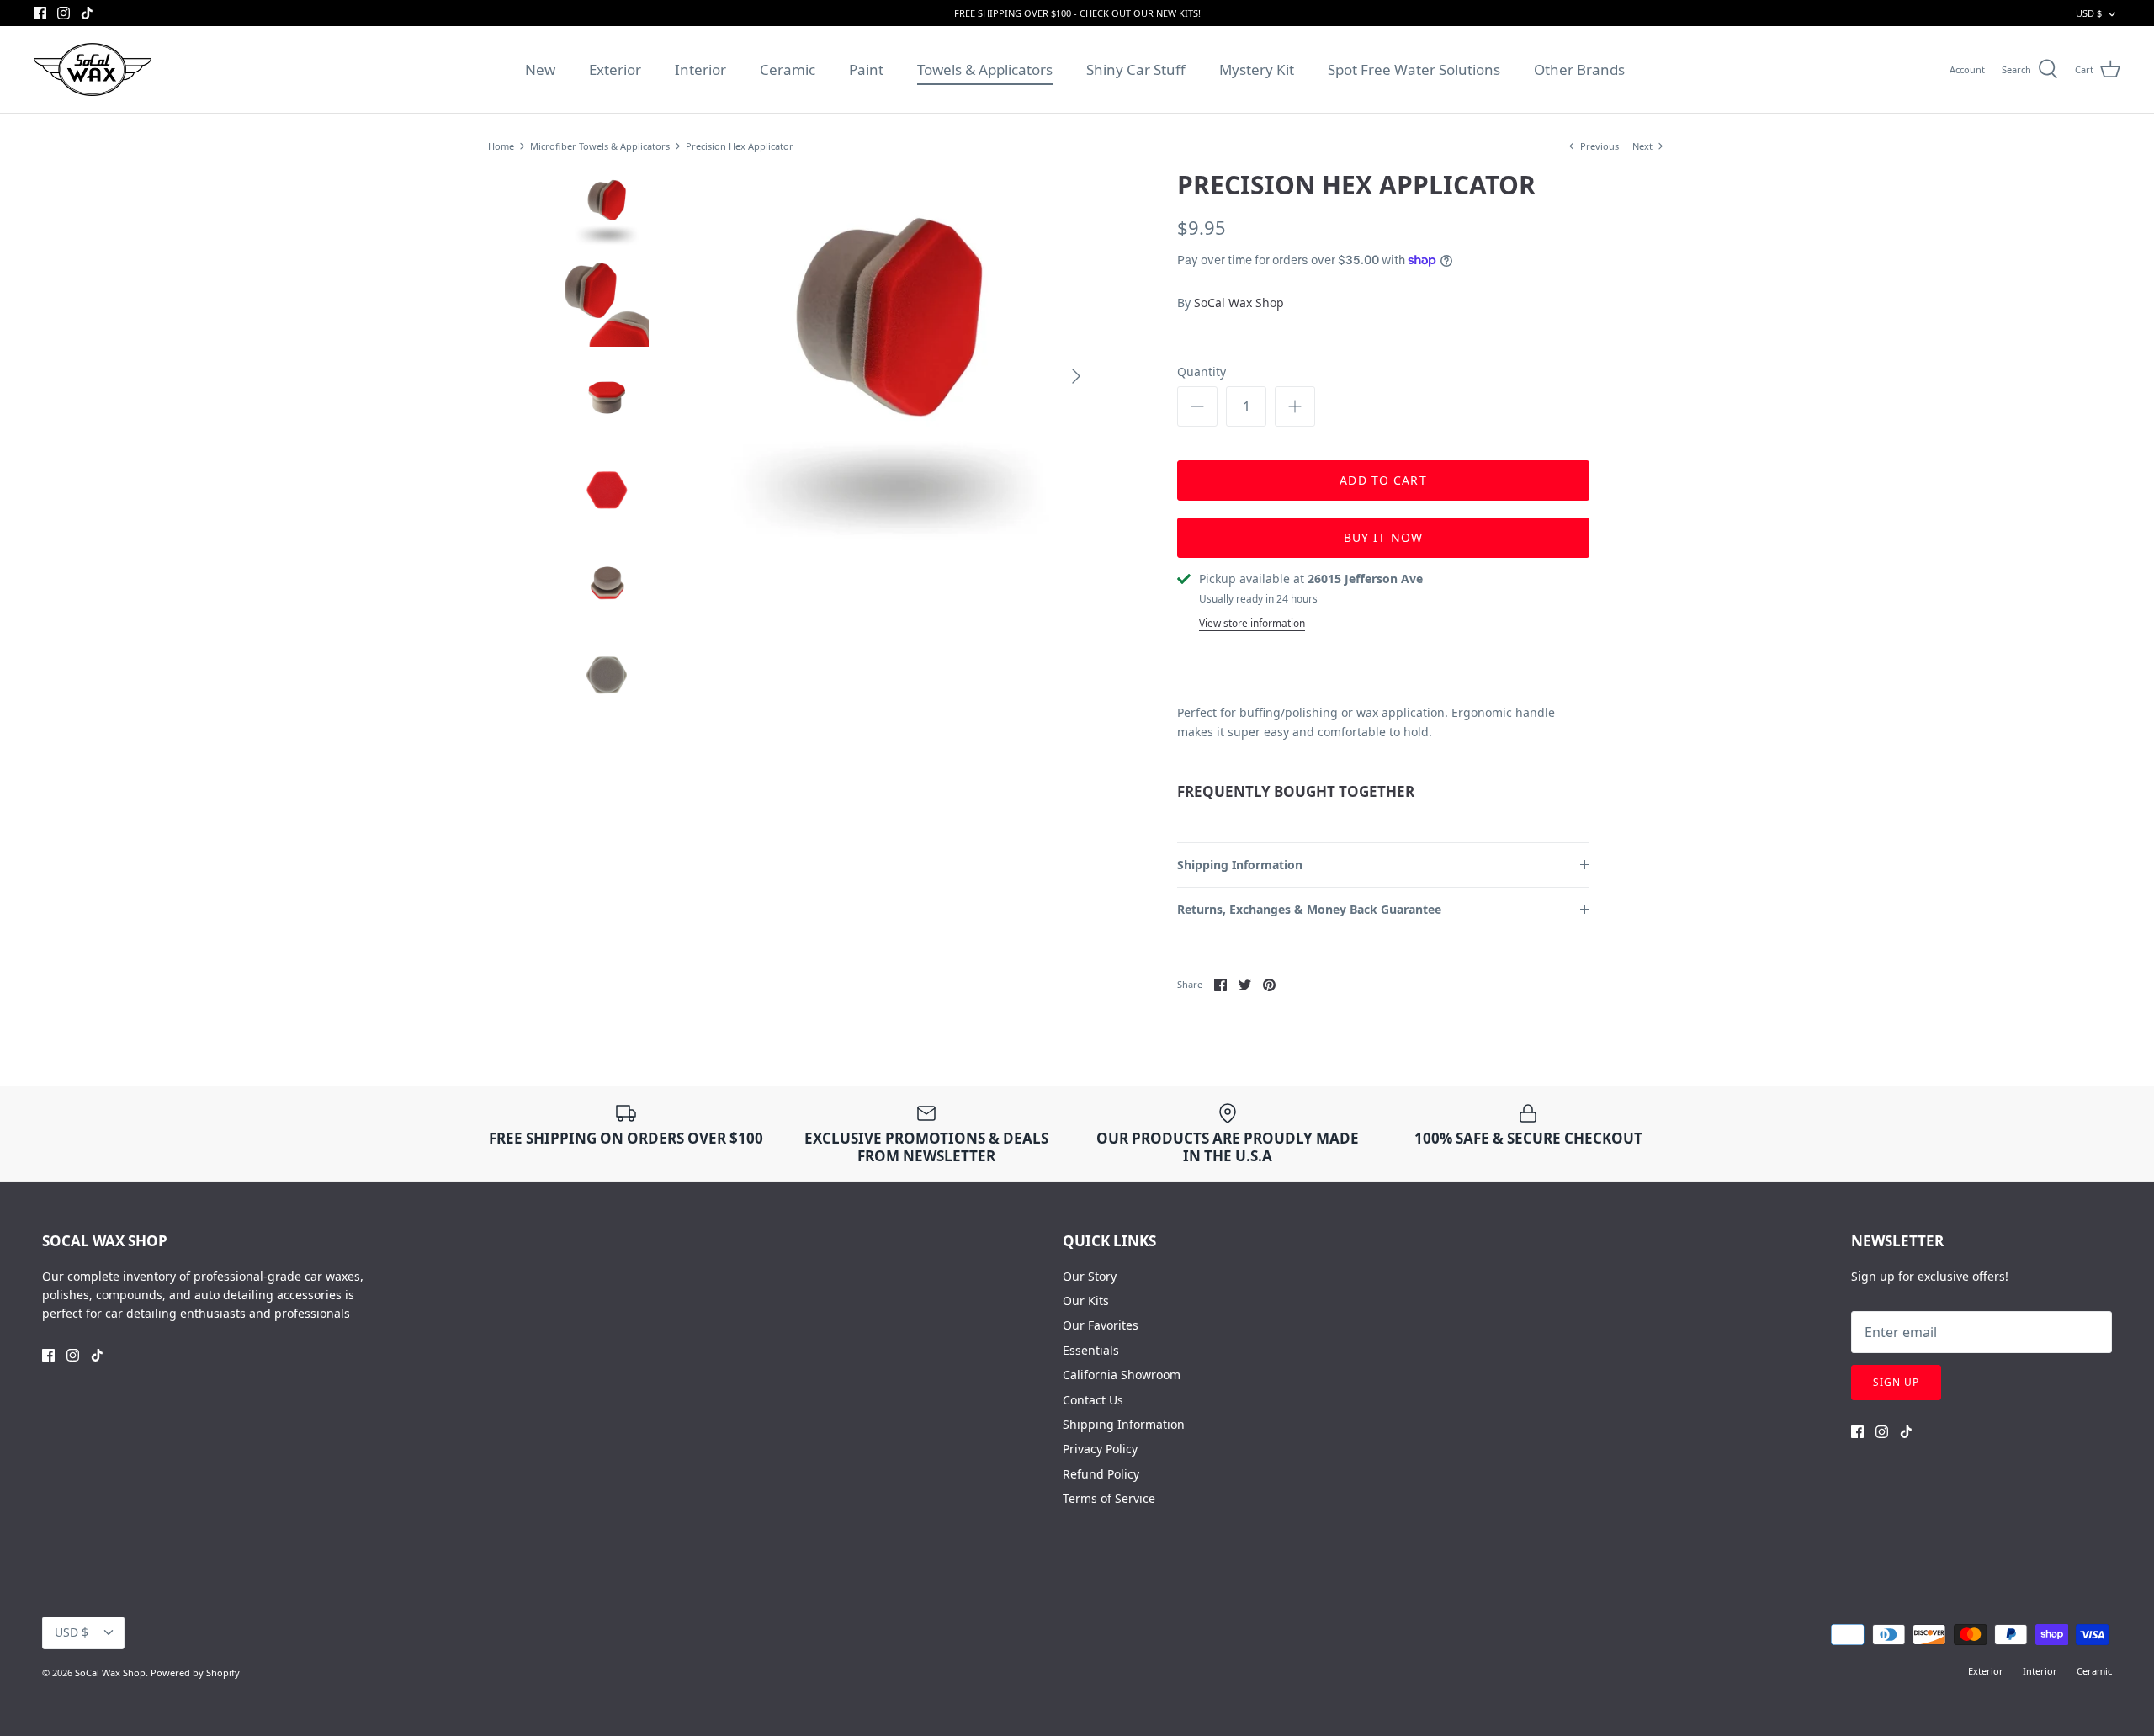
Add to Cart (1383, 480)
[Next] (1076, 376)
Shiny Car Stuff (1136, 69)
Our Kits (1086, 1301)
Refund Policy (1101, 1474)
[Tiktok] (87, 13)
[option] (889, 376)
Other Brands (1579, 69)
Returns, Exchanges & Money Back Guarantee (1309, 909)
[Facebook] (40, 13)
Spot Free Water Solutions (1414, 69)
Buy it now (1383, 537)
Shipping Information (1240, 865)
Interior (700, 69)
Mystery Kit (1257, 69)
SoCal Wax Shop (1239, 303)
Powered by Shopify (195, 1672)
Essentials (1091, 1350)
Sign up (1896, 1382)
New (540, 69)
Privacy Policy (1100, 1449)
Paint (866, 69)
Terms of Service (1109, 1498)
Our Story (1090, 1276)
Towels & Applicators (985, 69)
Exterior (615, 69)
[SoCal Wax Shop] (93, 69)
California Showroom (1122, 1375)
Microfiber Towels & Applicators (600, 146)
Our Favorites (1101, 1325)
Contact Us (1093, 1400)
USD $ (2089, 13)
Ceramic (788, 69)
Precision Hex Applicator (740, 146)
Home (501, 146)
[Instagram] (64, 13)
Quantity (1202, 372)
